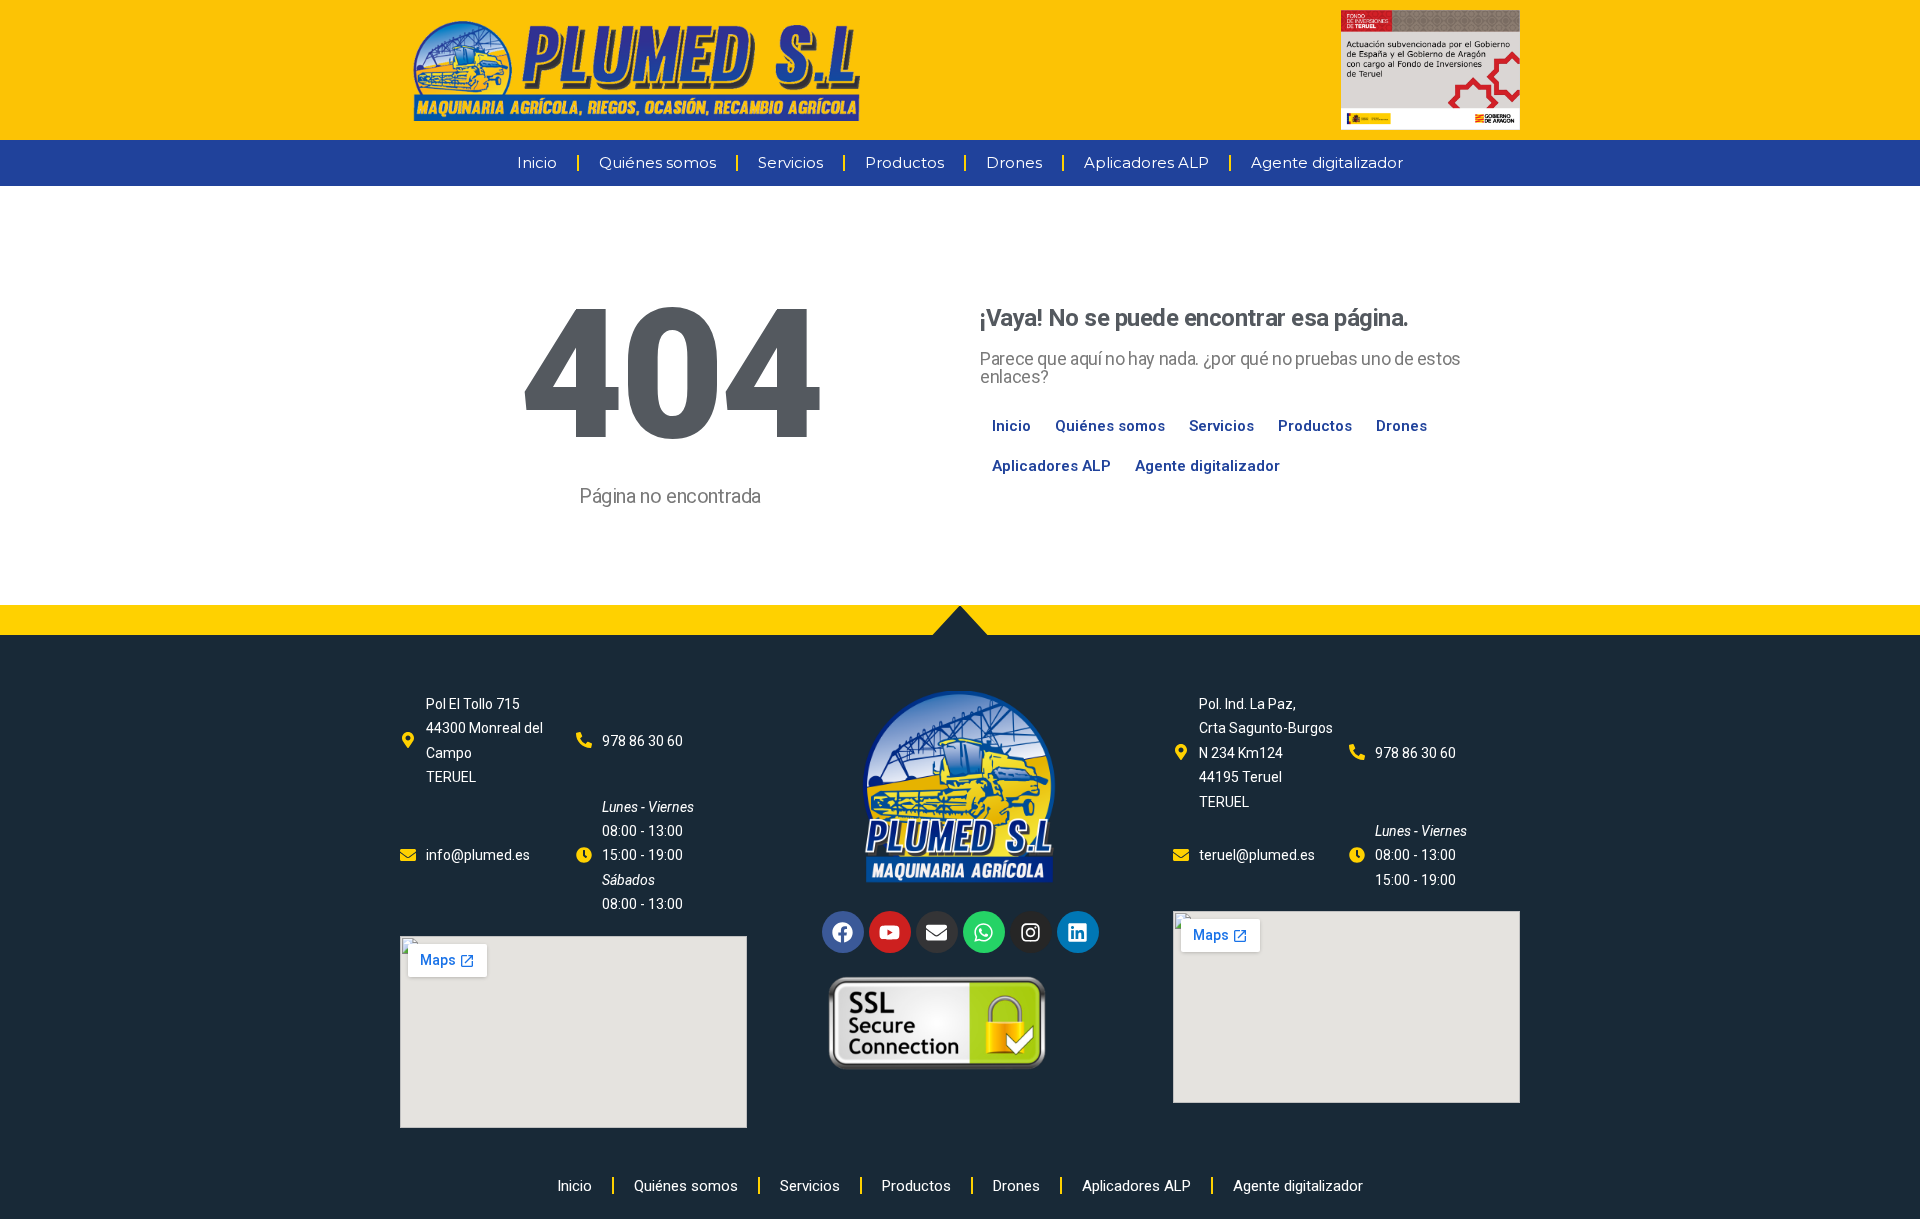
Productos (904, 162)
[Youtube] (890, 932)
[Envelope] (937, 932)
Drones (1014, 162)
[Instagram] (1031, 932)
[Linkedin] (1078, 932)
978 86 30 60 (642, 741)
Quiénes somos (657, 162)
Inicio (537, 162)
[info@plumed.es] (408, 855)
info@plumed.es (478, 855)
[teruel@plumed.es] (1181, 855)
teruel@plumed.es (1257, 855)
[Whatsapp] (984, 932)
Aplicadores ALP (1146, 162)
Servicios (790, 162)
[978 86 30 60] (584, 740)
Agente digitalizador (1327, 162)
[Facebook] (843, 932)
